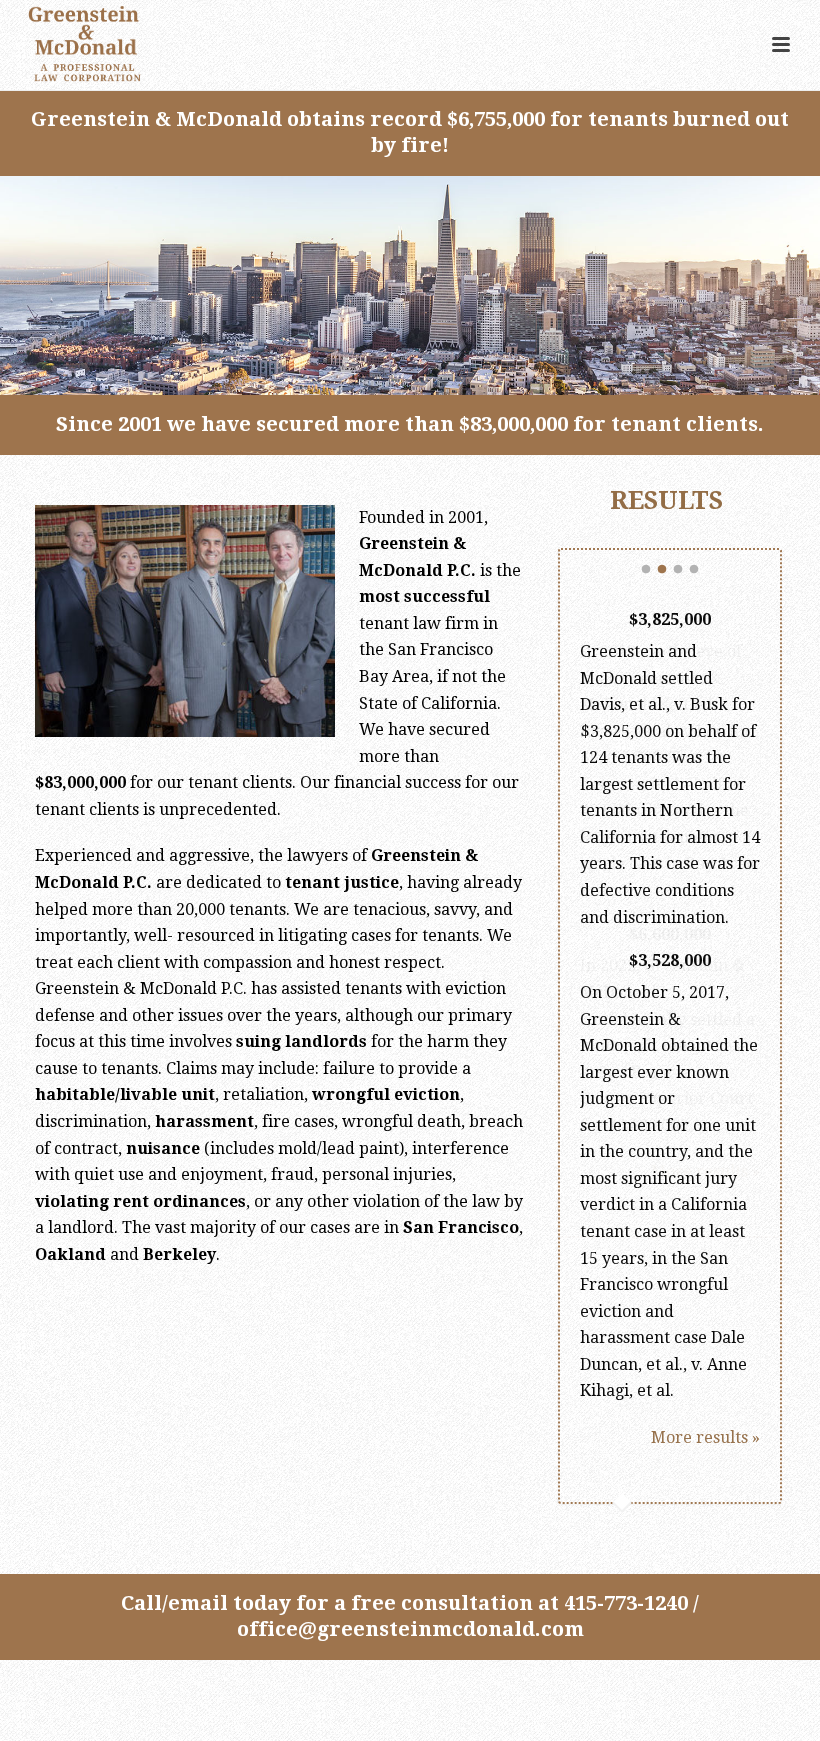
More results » (705, 1437)
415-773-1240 (626, 1603)
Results (670, 500)
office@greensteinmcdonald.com (410, 1629)
